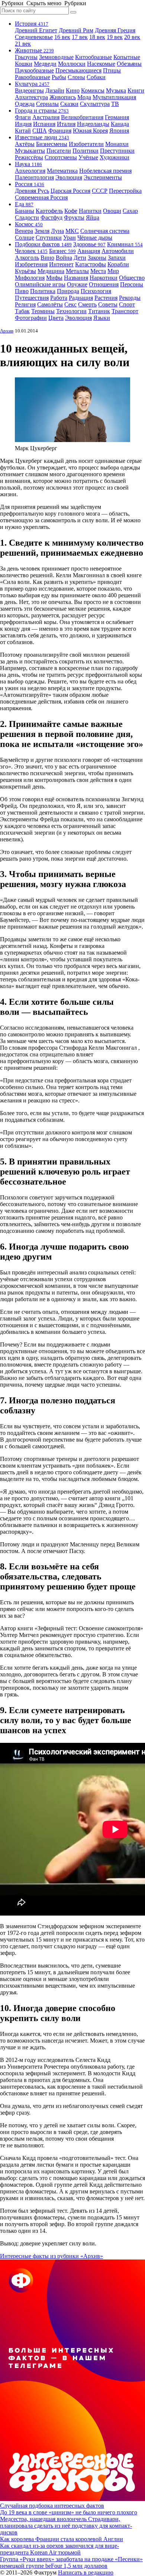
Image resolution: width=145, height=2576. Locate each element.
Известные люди (42, 137)
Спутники (49, 238)
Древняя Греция (115, 30)
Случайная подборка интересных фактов (52, 2506)
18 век (97, 37)
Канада (120, 124)
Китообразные (94, 57)
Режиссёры (29, 157)
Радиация (81, 298)
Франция (60, 131)
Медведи (45, 64)
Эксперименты (103, 177)
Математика (62, 171)
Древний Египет (36, 30)
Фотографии (31, 318)
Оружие (77, 284)
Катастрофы (91, 264)
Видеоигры (29, 90)
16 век (62, 37)
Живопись (63, 97)
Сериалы (47, 104)
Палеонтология (34, 177)
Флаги (23, 117)
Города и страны (42, 111)
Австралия (46, 117)
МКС (72, 231)
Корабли (118, 264)
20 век (132, 37)
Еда (24, 204)
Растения (106, 298)
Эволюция (69, 177)
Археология (30, 171)
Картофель (49, 211)
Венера (24, 231)
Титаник (99, 311)
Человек (31, 251)
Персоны (132, 284)
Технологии (71, 311)
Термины (43, 311)
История (32, 24)
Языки (102, 318)
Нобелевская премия (105, 171)
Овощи (112, 211)
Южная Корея (90, 131)
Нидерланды (93, 124)
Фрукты (74, 217)
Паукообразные (34, 70)
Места (98, 271)
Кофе (71, 211)
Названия (76, 278)
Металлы (77, 271)
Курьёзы (25, 271)
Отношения (104, 284)
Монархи (117, 144)
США (40, 131)
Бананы (25, 211)
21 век (23, 44)
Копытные (127, 57)
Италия (66, 124)
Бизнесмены (52, 144)
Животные (34, 50)
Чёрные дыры (95, 238)
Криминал (125, 244)
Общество (132, 278)
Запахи (117, 258)
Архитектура (31, 97)
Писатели (59, 151)
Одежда (25, 104)
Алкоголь (27, 258)
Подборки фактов (43, 244)
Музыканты (30, 151)
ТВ (115, 104)
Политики (86, 151)
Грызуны (26, 57)
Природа (68, 291)
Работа (59, 298)
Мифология (30, 278)
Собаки (96, 77)
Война (64, 258)
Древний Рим (76, 30)
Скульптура (95, 104)
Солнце (25, 238)
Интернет (61, 264)
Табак (22, 311)
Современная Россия (41, 197)
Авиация (89, 251)
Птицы (112, 70)
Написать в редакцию (86, 2572)
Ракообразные (33, 77)
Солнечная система (105, 231)
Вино (47, 258)
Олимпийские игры (40, 284)
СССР (100, 191)
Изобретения (31, 264)
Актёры (25, 144)
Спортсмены (61, 157)
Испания (44, 124)
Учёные (88, 157)
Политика (43, 291)
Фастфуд (51, 217)
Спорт (127, 304)
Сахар (130, 211)
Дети (80, 258)
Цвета (56, 318)
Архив (7, 331)
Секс (70, 304)
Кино (73, 90)
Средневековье (34, 37)
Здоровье (89, 244)
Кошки (24, 64)
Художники (115, 157)
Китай (23, 131)
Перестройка (125, 191)
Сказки (69, 104)
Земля (42, 231)
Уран (70, 238)
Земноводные (56, 57)
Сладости (27, 217)
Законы (97, 258)
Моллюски (72, 64)
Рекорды (130, 298)
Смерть (87, 304)
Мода (84, 97)
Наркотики (104, 278)
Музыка (116, 90)
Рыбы (59, 77)
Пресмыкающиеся (78, 70)
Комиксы (93, 90)
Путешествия (32, 298)
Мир (113, 271)
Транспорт (125, 311)
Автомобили (118, 251)
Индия (23, 124)
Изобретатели (86, 144)
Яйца (93, 217)
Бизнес (62, 251)
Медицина (51, 271)
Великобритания (82, 117)
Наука (28, 164)
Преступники (117, 151)
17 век (80, 37)
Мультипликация (114, 97)
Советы (108, 304)
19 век (115, 37)
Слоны (76, 77)
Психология (96, 291)
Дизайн (55, 90)
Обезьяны (129, 64)
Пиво (22, 291)
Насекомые (101, 64)
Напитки (90, 211)
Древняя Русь (32, 191)
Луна (57, 231)
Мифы (54, 278)
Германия (117, 117)
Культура (32, 84)
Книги (136, 90)
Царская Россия (70, 191)
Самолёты (50, 304)
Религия (25, 304)
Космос (29, 224)
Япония (119, 131)
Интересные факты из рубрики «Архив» (51, 2256)
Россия (30, 184)
